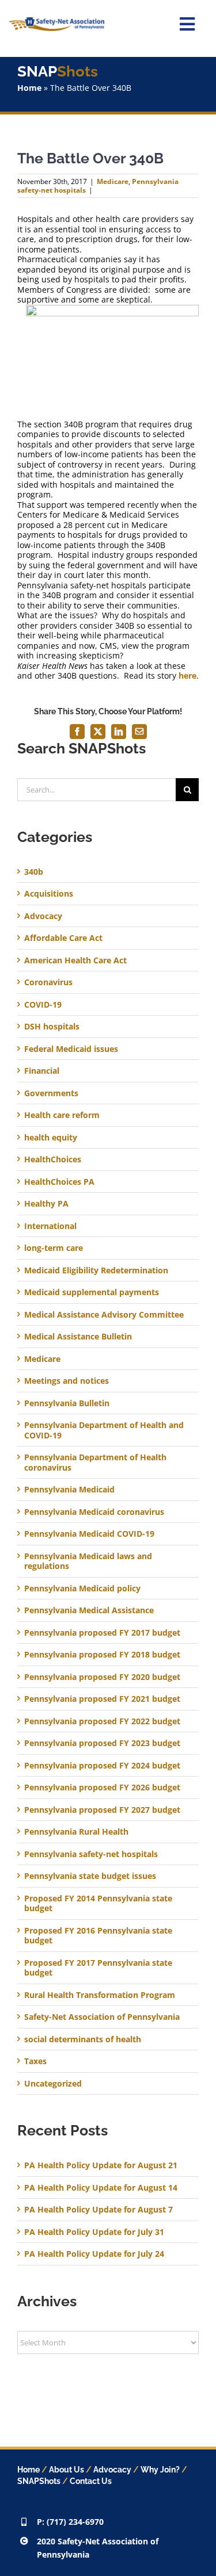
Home (29, 88)
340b (34, 872)
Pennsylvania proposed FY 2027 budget (102, 1810)
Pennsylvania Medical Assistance (89, 1610)
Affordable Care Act (63, 938)
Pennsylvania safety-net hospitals (91, 1854)
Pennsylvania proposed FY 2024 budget (102, 1766)
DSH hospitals (52, 1027)
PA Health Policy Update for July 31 (94, 2232)
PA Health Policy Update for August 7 (98, 2209)
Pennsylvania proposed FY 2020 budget (102, 1677)
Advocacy (43, 916)
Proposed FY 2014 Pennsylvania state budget (98, 1903)
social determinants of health (83, 2039)
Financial (42, 1071)
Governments (51, 1093)
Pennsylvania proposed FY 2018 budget (102, 1655)
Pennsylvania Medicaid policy (82, 1589)
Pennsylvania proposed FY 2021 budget (102, 1699)
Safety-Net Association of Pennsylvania (102, 2017)
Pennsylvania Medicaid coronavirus (94, 1512)
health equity (51, 1138)
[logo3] (56, 21)
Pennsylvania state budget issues (90, 1876)
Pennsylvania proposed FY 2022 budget (102, 1721)
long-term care (54, 1248)
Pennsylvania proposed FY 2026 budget (102, 1787)
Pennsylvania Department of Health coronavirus (95, 1462)
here (187, 675)
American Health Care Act (75, 960)
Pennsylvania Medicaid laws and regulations (88, 1561)
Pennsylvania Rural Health (76, 1832)
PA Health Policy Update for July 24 (94, 2254)
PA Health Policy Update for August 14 (101, 2188)
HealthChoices (53, 1159)
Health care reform (62, 1115)
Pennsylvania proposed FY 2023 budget (102, 1743)
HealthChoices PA (59, 1182)
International (50, 1226)
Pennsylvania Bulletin (67, 1403)
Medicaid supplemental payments (92, 1292)
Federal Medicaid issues (71, 1049)
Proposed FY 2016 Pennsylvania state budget (98, 1936)
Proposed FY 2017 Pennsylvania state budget (98, 1968)
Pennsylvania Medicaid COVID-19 (89, 1534)
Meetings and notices (67, 1381)
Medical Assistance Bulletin (78, 1337)
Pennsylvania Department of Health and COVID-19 (104, 1430)
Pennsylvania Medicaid (69, 1490)
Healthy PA (46, 1204)
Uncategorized (53, 2084)
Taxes (35, 2061)
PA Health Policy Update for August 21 (101, 2165)
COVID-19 (43, 1005)
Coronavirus (48, 982)
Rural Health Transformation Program (100, 1995)
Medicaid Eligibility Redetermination (97, 1270)
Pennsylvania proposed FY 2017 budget (102, 1633)
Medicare (113, 181)
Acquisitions (49, 894)
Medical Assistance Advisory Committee (104, 1315)
